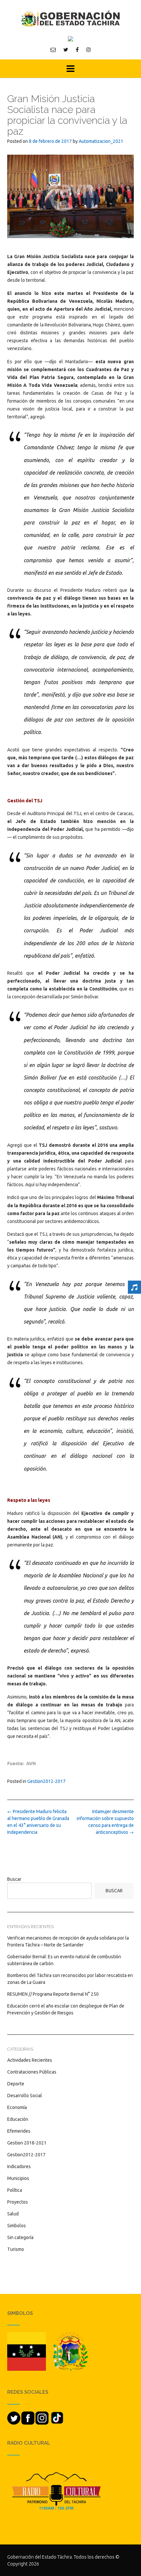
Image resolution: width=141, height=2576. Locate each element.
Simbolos (17, 2226)
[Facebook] (77, 50)
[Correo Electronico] (53, 50)
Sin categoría (20, 2237)
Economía (17, 2107)
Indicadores (19, 2166)
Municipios (18, 2178)
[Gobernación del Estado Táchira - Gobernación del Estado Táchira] (70, 19)
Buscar (14, 1879)
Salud (13, 2214)
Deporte (16, 2084)
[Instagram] (89, 50)
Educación (18, 2119)
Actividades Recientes (30, 2060)
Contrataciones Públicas (32, 2072)
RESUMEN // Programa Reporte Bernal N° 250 (53, 1994)
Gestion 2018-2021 (27, 2143)
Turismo (16, 2249)
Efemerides (19, 2131)
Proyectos (18, 2202)
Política (15, 2190)
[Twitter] (66, 50)
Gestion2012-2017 (46, 1781)
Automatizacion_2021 (101, 141)
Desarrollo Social (25, 2096)
